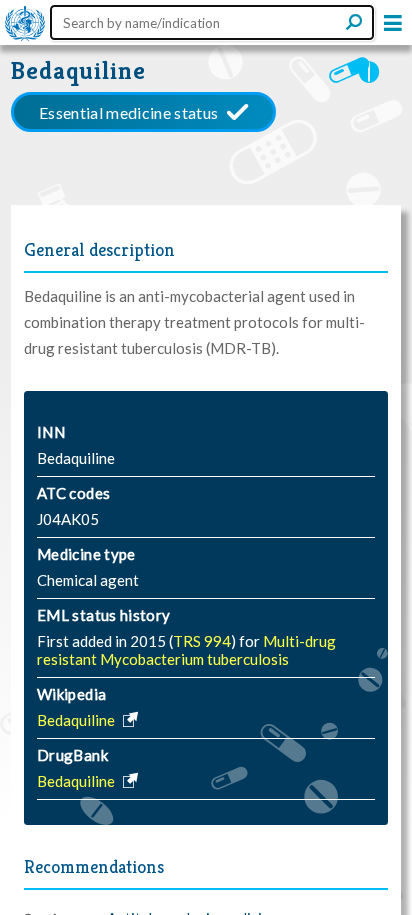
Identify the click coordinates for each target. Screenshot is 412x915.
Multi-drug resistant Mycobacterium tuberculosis (186, 650)
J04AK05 (68, 519)
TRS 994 (202, 641)
